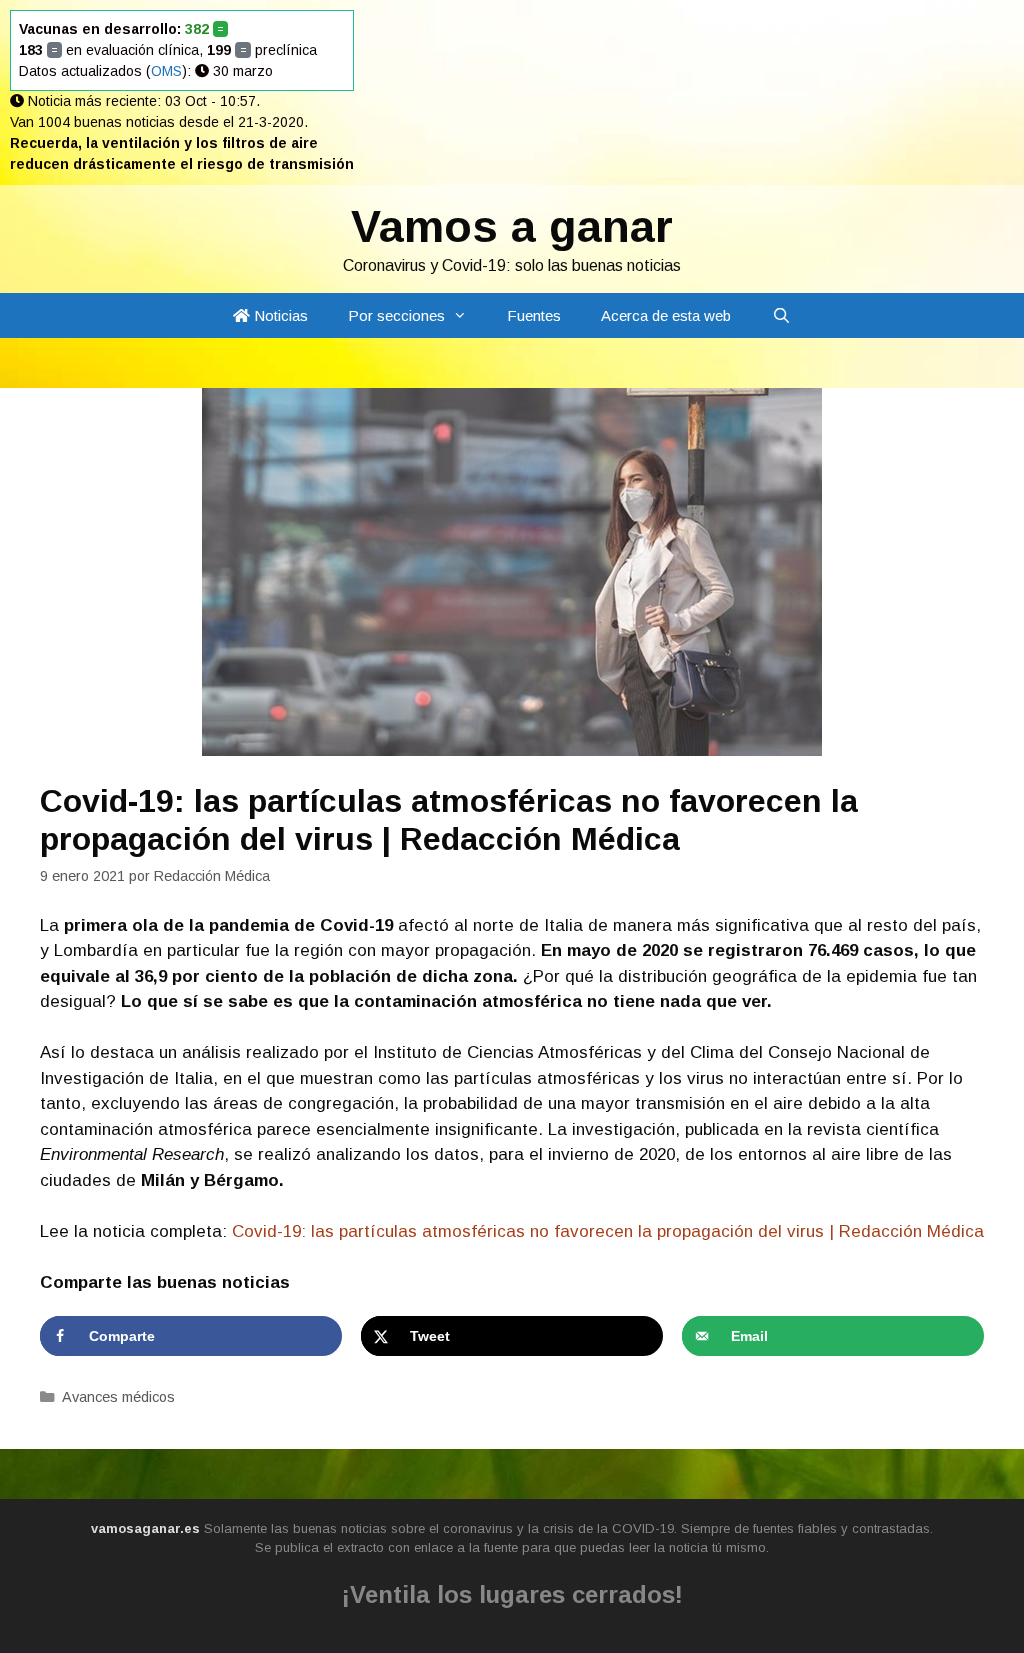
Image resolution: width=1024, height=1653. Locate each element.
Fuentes (534, 315)
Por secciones (396, 315)
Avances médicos (118, 1397)
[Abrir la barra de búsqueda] (780, 315)
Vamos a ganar (512, 226)
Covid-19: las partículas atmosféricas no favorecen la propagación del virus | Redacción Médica (608, 1231)
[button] (466, 315)
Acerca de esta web (666, 315)
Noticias (279, 315)
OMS (166, 71)
